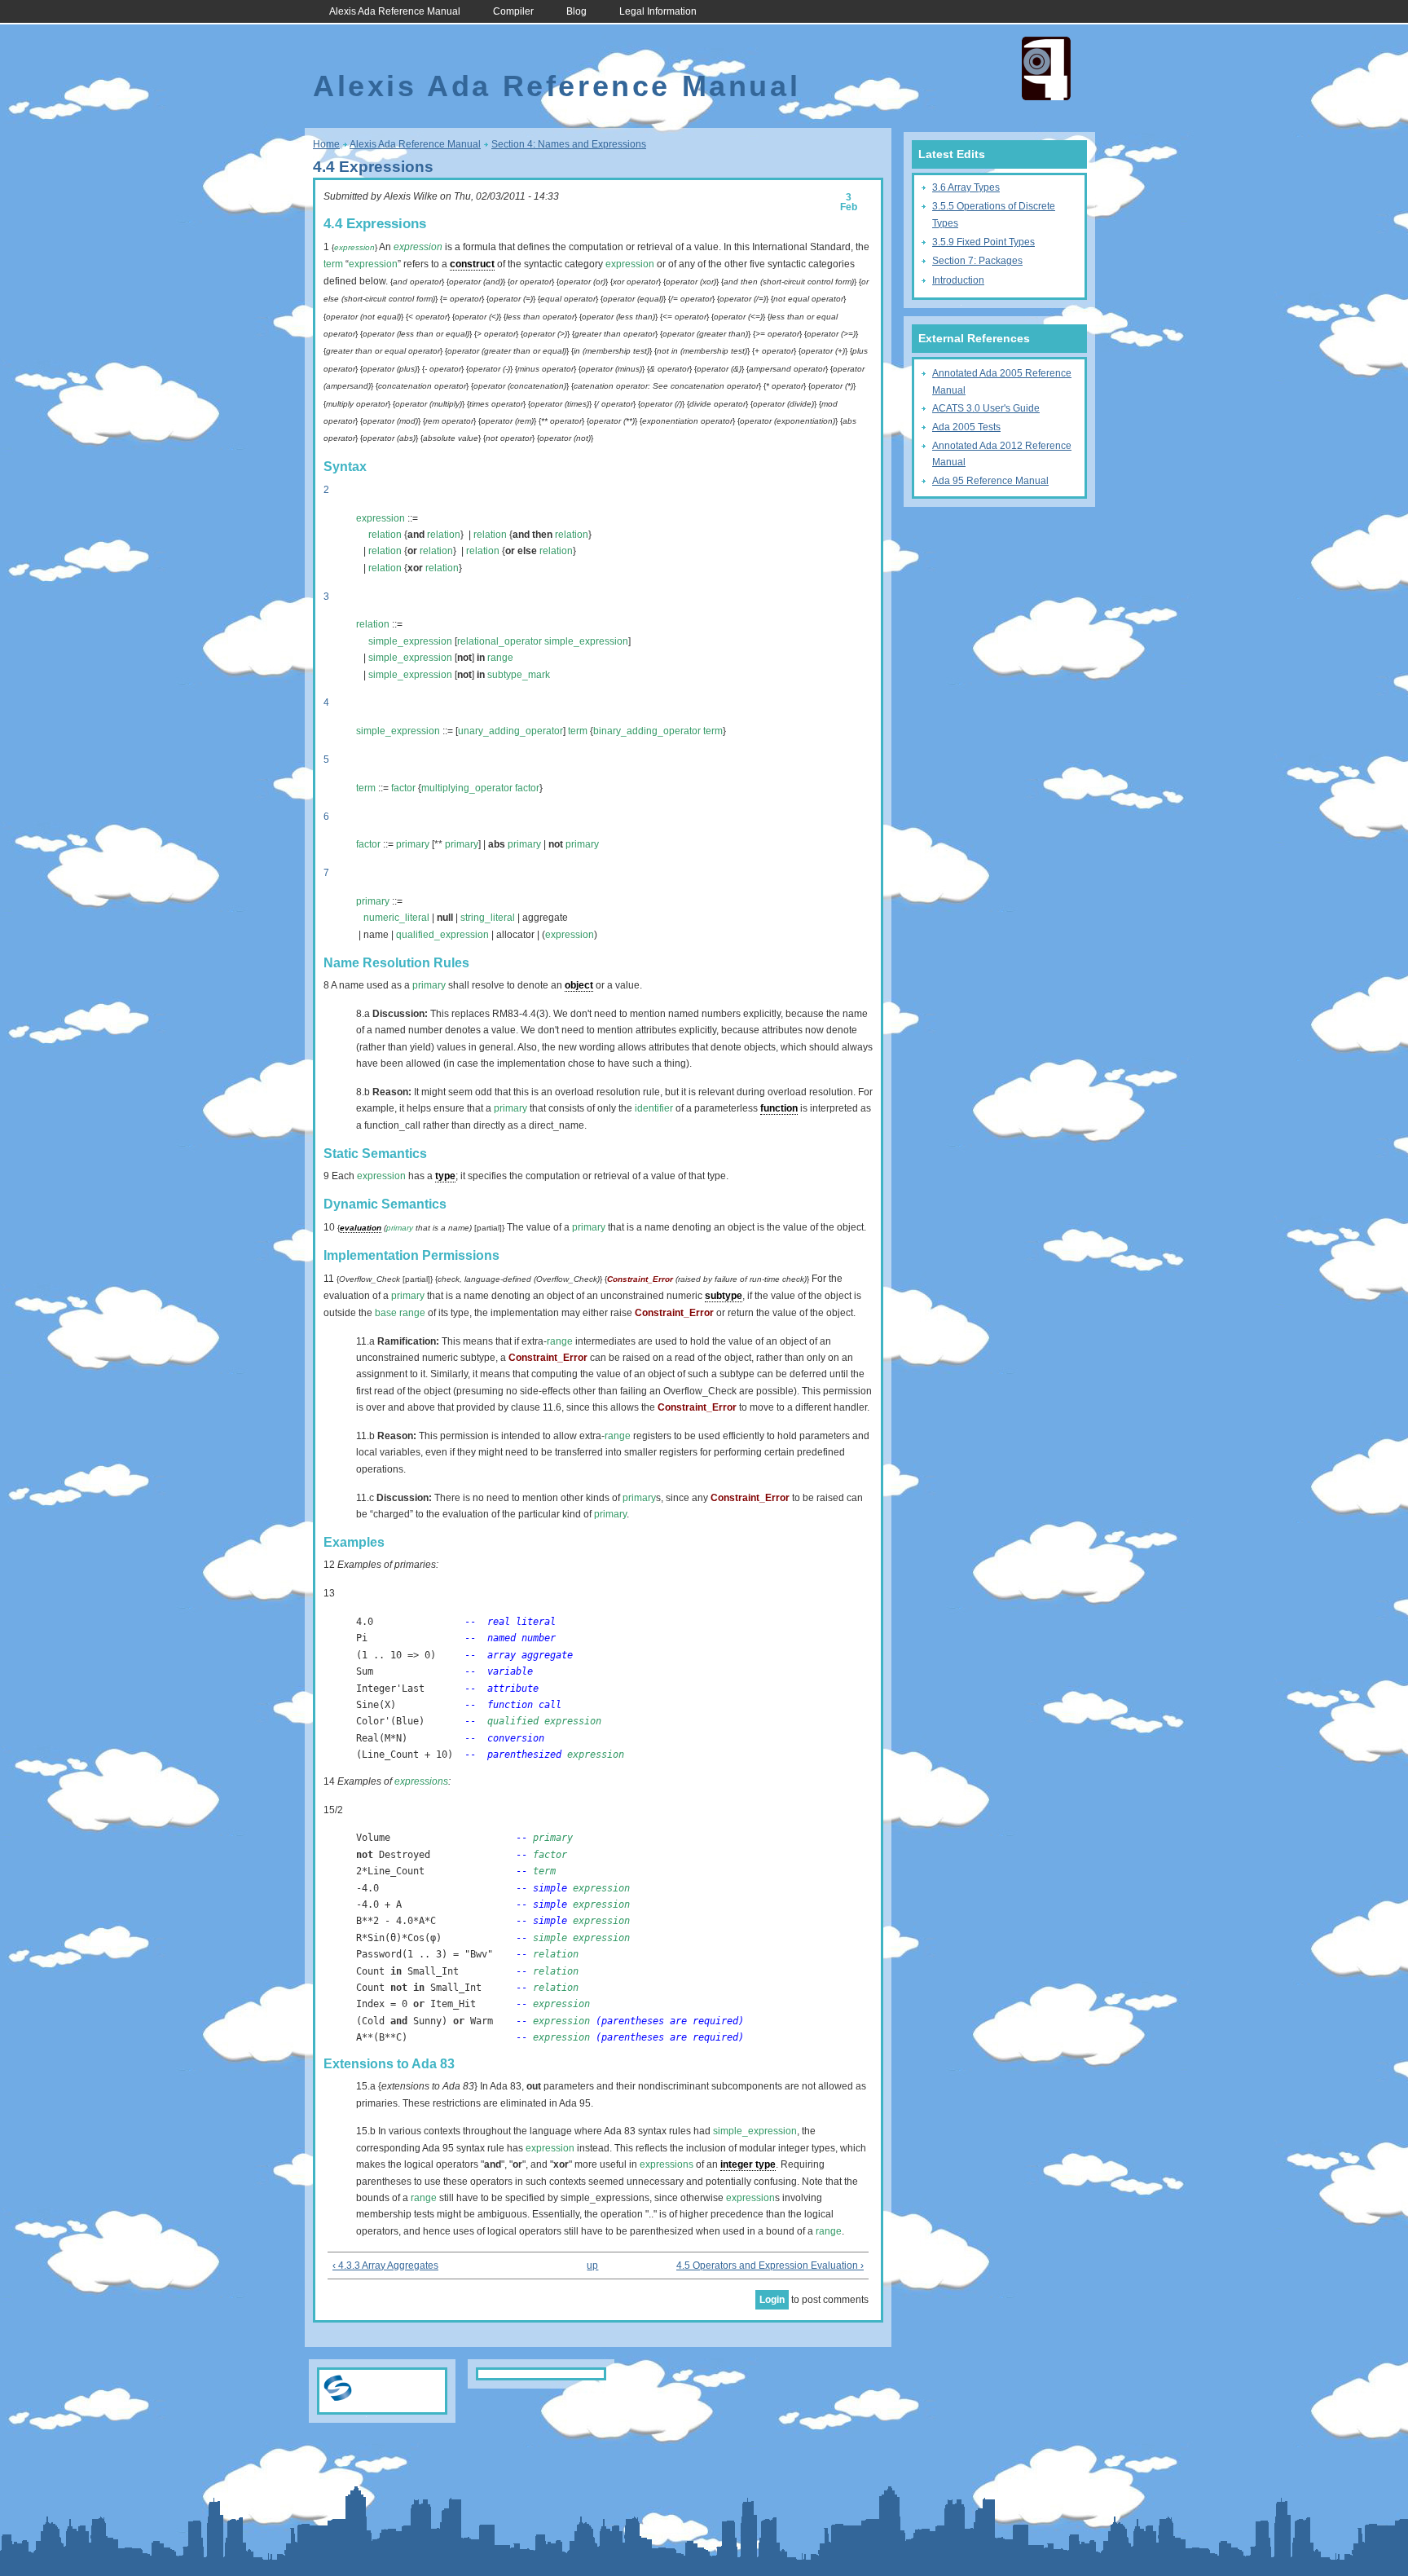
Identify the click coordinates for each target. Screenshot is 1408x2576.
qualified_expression (442, 935)
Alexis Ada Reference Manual (395, 11)
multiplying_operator (467, 788)
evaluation (361, 1228)
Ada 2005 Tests (966, 427)
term (333, 264)
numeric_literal (396, 918)
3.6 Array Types (966, 187)
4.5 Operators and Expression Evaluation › (770, 2266)
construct (472, 264)
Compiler (513, 11)
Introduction (958, 280)
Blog (576, 11)
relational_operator (499, 641)
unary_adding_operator (510, 731)
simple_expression (410, 641)
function (779, 1108)
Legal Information (658, 11)
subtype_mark (519, 675)
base (386, 1313)
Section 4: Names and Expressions (569, 144)
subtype (724, 1296)
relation (385, 535)
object (579, 985)
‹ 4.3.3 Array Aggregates (385, 2266)
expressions (421, 1781)
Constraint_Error (640, 1279)
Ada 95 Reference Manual (990, 481)
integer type (748, 2164)
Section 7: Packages (977, 261)
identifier (654, 1108)
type (445, 1176)
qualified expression (544, 1721)
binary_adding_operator (647, 731)
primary (413, 844)
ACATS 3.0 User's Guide (986, 408)
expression (354, 247)
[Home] (1046, 97)
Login (772, 2300)
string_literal (488, 918)
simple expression (581, 1938)
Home (326, 144)
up (592, 2266)
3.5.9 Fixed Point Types (983, 242)
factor (403, 788)
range (500, 658)
